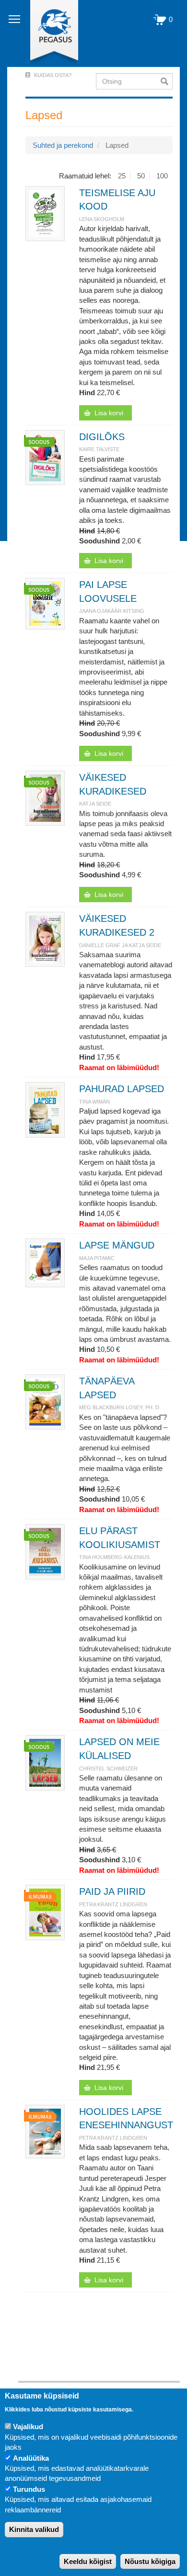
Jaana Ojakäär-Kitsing (112, 611)
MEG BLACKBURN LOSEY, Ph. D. (120, 1407)
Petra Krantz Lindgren (113, 1904)
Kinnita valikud (34, 2529)
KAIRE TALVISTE (99, 449)
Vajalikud (28, 2427)
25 (122, 176)
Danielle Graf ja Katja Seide (120, 945)
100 (162, 176)
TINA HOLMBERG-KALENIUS (114, 1557)
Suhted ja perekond (63, 145)
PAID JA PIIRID (112, 1891)
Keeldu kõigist (88, 2561)
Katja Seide (95, 804)
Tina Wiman (94, 1102)
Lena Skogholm (102, 219)
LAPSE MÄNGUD (117, 1245)
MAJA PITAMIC (97, 1258)
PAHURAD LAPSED (122, 1089)
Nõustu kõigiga (150, 2561)
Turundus (29, 2489)
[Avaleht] (49, 33)
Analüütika (31, 2458)
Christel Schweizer (108, 1769)
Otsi (167, 81)
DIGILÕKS (102, 437)
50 (141, 176)
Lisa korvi (109, 413)
